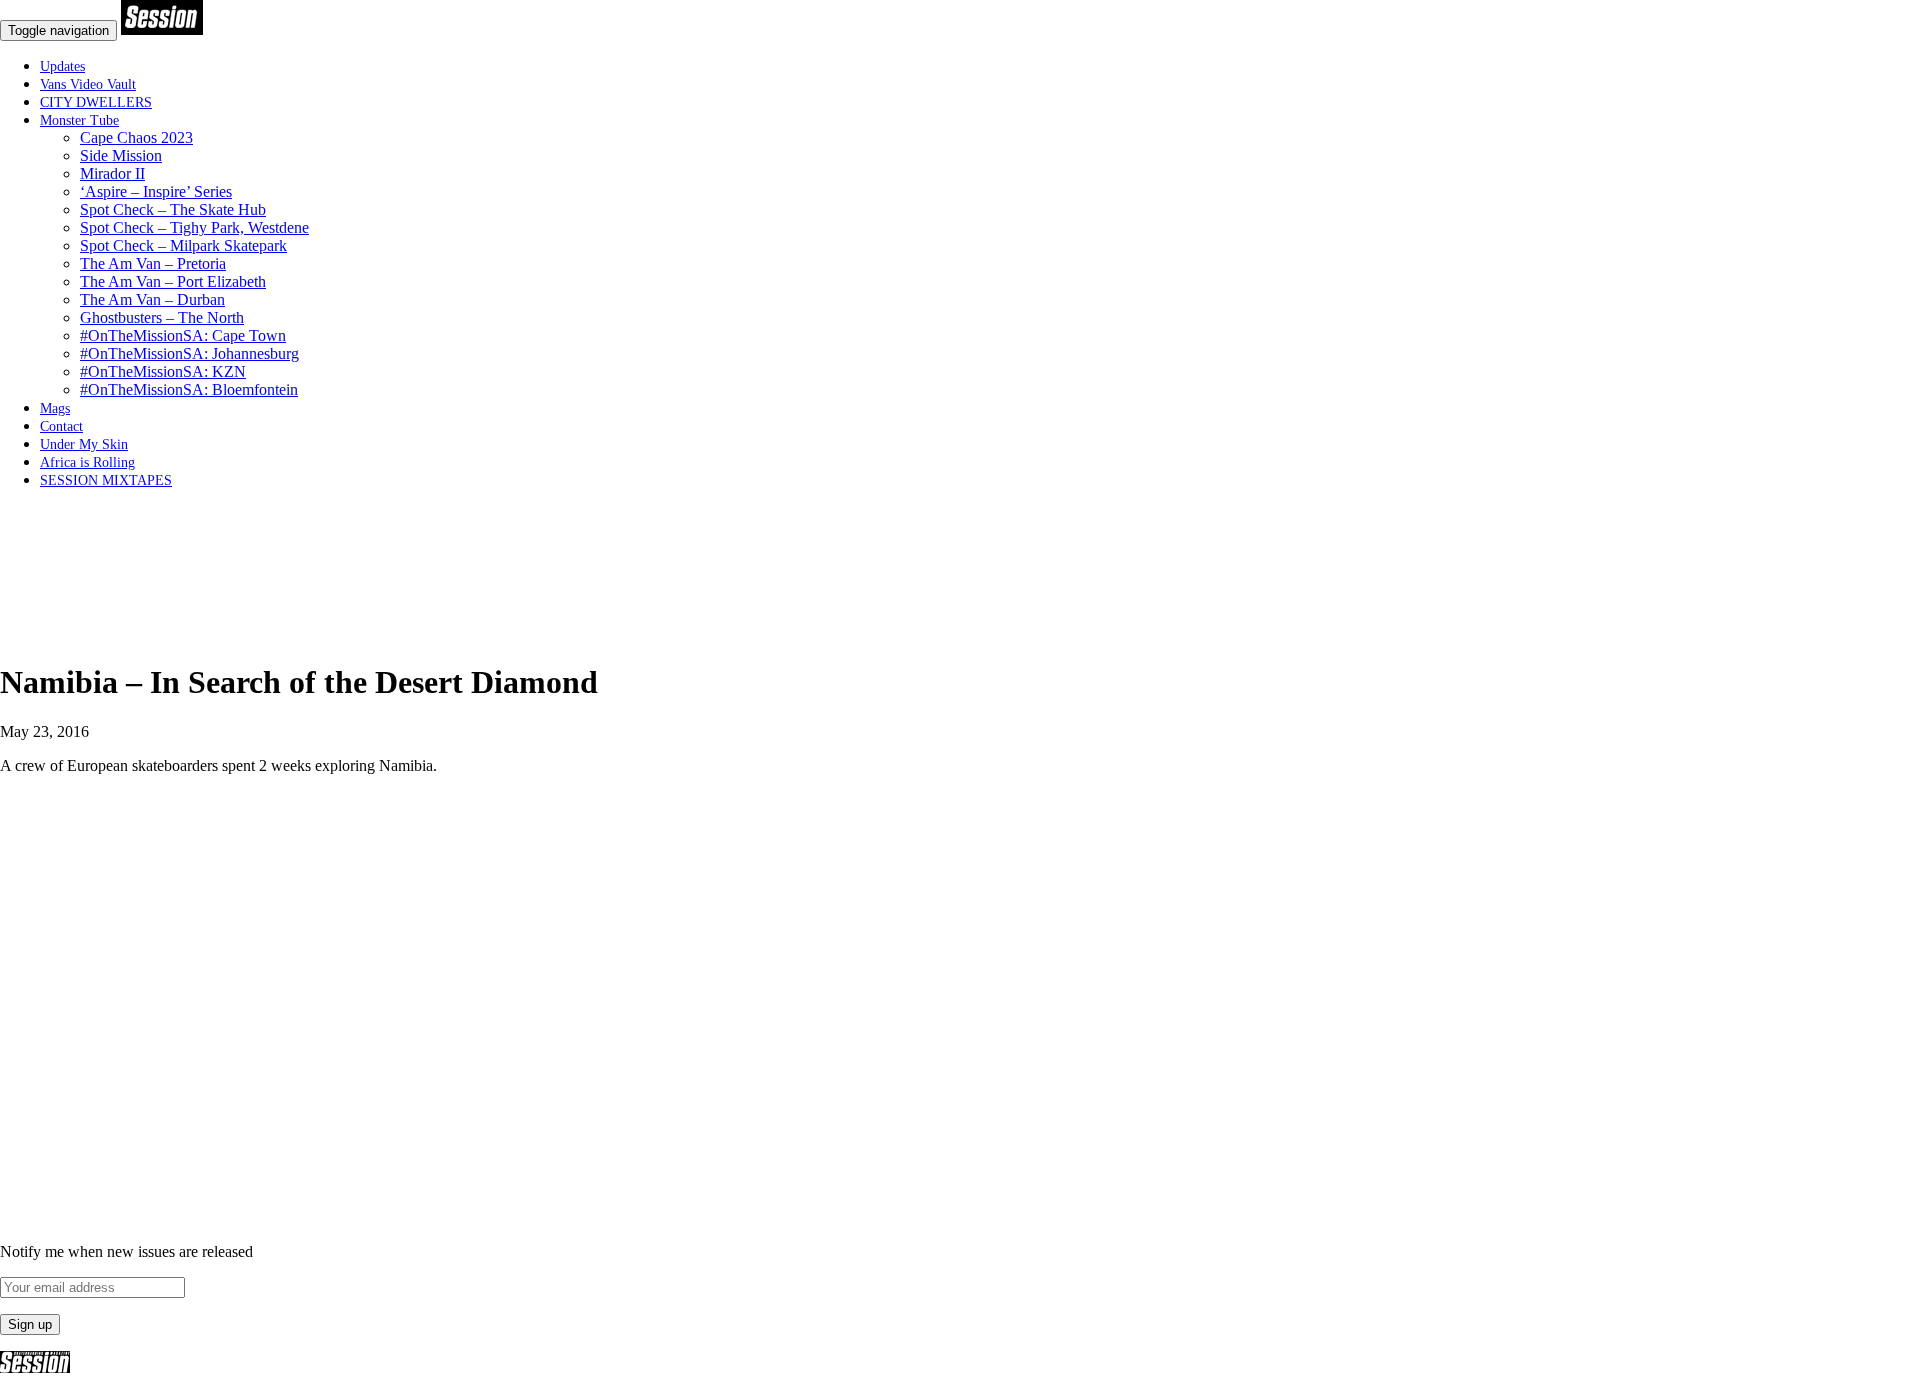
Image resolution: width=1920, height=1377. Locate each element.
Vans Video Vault (88, 84)
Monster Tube (79, 120)
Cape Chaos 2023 (136, 137)
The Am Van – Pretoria (153, 263)
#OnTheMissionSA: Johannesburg (189, 353)
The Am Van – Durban (152, 299)
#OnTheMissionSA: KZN (163, 371)
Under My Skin (84, 444)
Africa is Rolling (87, 462)
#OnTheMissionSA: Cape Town (183, 335)
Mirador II (112, 173)
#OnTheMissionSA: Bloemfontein (189, 389)
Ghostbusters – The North (162, 317)
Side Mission (121, 155)
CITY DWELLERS (96, 102)
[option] (960, 634)
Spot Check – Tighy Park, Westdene (194, 227)
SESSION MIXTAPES (106, 480)
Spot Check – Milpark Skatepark (183, 245)
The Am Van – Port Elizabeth (173, 281)
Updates (62, 66)
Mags (55, 408)
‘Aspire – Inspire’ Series (156, 191)
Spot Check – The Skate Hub (173, 209)
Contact (61, 426)
